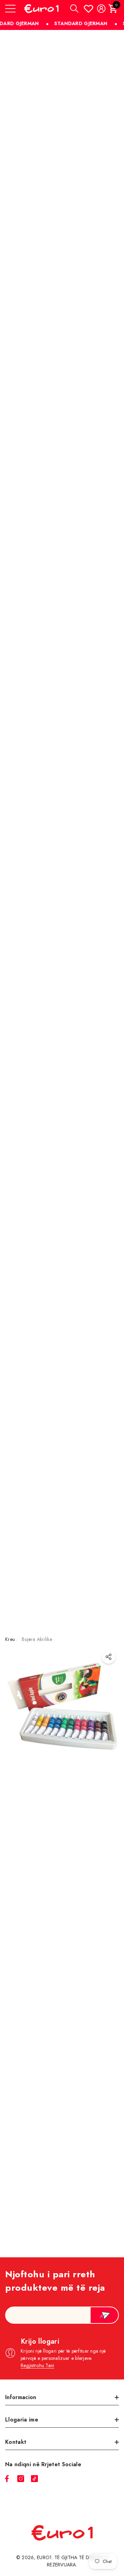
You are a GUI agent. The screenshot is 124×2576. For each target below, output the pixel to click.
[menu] (10, 9)
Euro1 (44, 2557)
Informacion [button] (21, 2397)
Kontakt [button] (16, 2442)
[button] (74, 9)
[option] (62, 1959)
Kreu (10, 1639)
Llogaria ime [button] (22, 2420)
